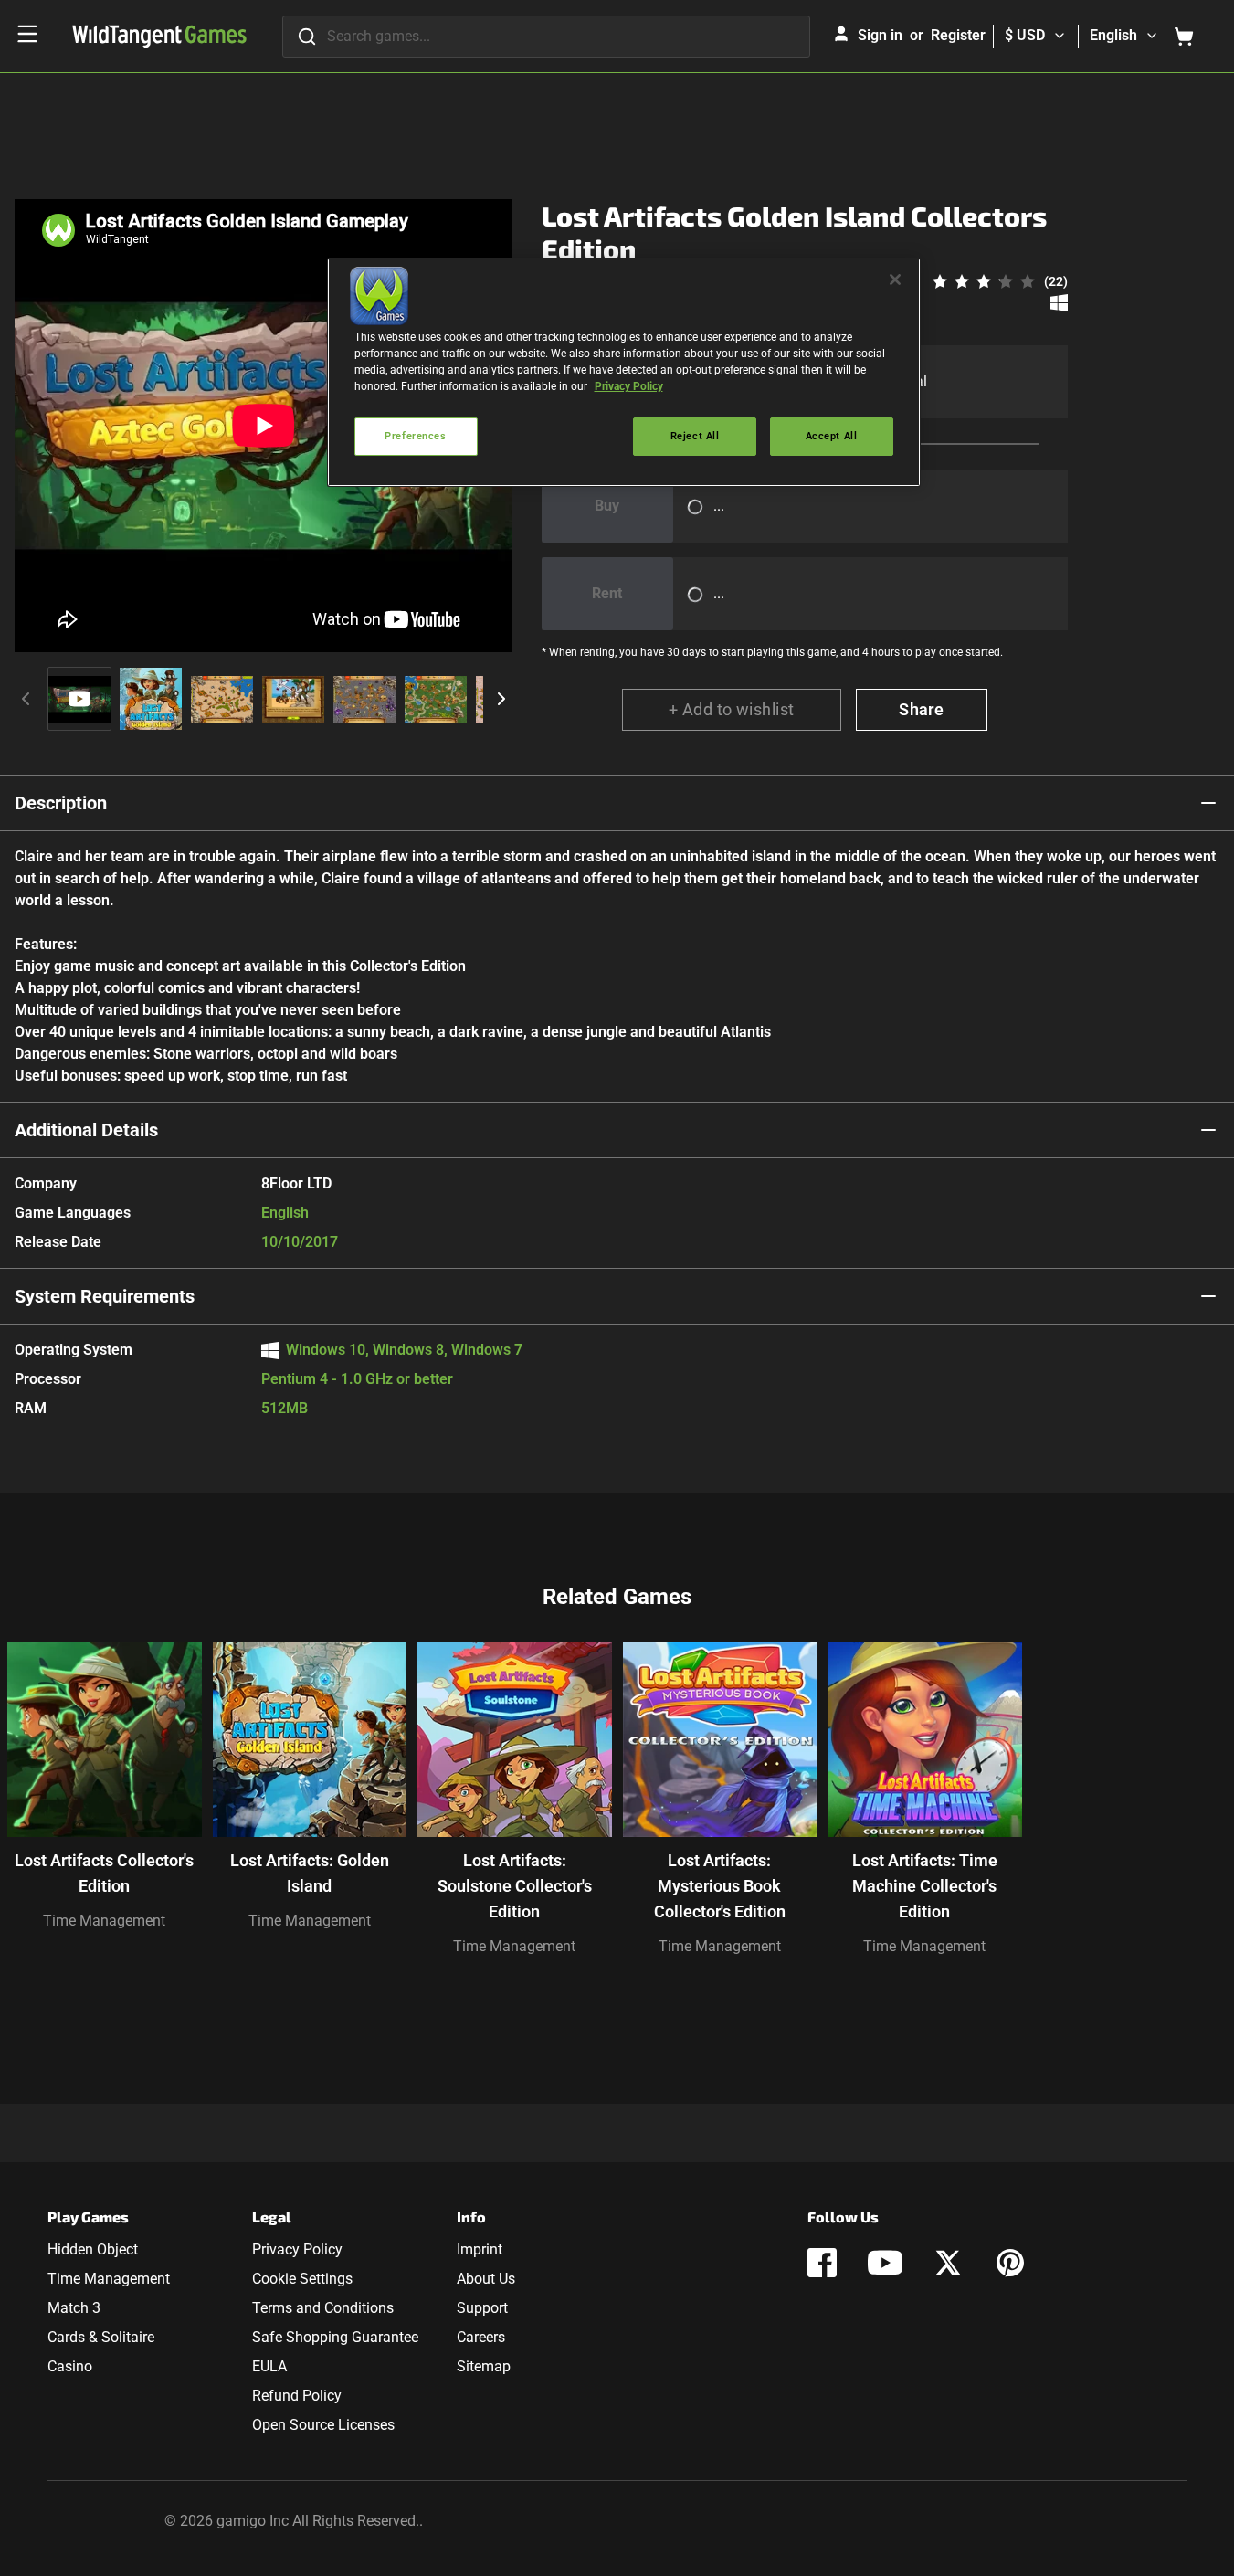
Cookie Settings (302, 2279)
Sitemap (484, 2366)
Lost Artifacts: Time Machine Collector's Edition (925, 1886)
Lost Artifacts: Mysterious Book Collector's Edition (720, 1886)
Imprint (480, 2249)
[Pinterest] (1010, 2263)
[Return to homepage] (159, 37)
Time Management (104, 1921)
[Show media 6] (436, 699)
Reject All (695, 436)
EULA (269, 2366)
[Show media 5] (364, 699)
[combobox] (546, 37)
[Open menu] (27, 34)
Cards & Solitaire (101, 2337)
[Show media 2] (151, 699)
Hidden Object (93, 2249)
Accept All (832, 436)
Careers (481, 2337)
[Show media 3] (222, 699)
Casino (70, 2366)
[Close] (895, 280)
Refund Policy (297, 2396)
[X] (948, 2263)
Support (482, 2308)
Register (958, 35)
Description (61, 803)
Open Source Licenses (323, 2425)
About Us (486, 2279)
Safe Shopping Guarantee (335, 2337)
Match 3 (74, 2308)
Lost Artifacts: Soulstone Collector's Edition (515, 1886)
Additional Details (86, 1130)
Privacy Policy (297, 2249)
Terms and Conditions (323, 2308)
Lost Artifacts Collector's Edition (104, 1873)
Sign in (880, 35)
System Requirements (105, 1296)
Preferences (415, 436)
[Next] (501, 699)
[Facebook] (822, 2263)
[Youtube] (885, 2263)
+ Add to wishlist (732, 709)
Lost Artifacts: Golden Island (310, 1873)
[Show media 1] (79, 699)
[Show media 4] (293, 699)
